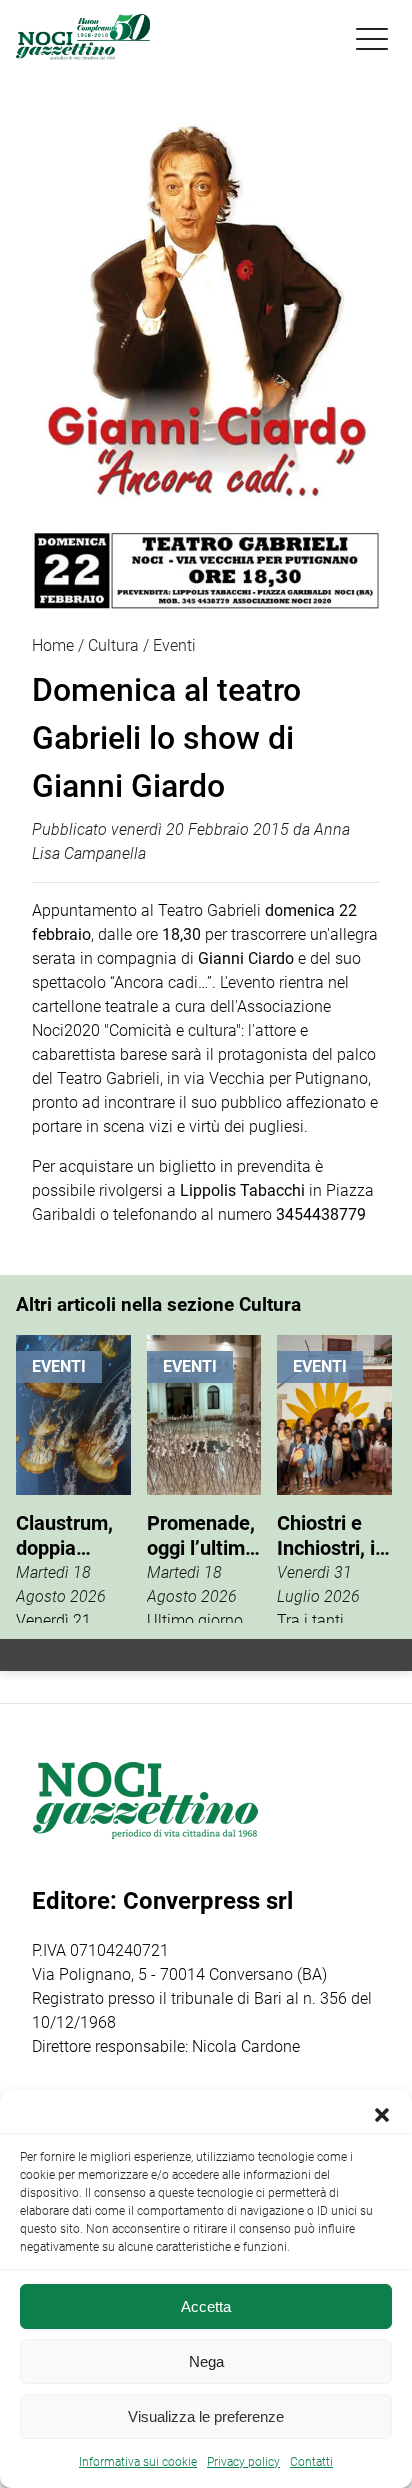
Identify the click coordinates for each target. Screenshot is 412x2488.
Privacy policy (243, 2462)
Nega (206, 2361)
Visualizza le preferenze (206, 2416)
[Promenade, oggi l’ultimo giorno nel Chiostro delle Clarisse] (204, 1479)
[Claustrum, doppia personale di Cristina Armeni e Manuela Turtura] (73, 1479)
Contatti (311, 2462)
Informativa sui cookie (138, 2462)
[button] (382, 2115)
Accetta (206, 2306)
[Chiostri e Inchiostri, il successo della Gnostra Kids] (334, 1479)
